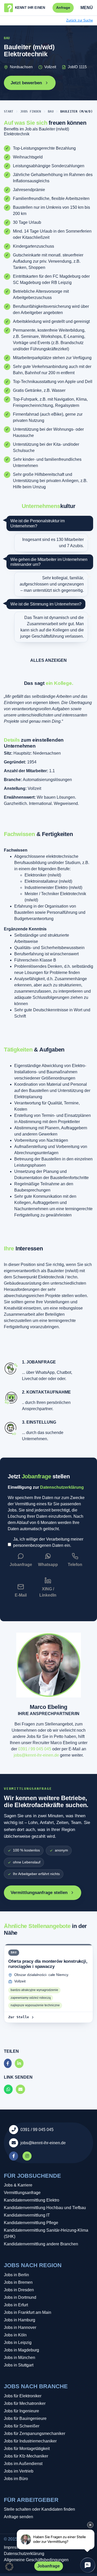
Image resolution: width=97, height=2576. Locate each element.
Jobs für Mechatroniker (25, 2403)
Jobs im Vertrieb (19, 2471)
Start (9, 112)
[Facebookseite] (14, 2156)
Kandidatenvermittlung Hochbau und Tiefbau (45, 2208)
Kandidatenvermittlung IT (27, 2215)
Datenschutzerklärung (62, 1487)
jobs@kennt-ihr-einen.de (36, 1755)
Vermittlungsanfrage (22, 2193)
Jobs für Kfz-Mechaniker (26, 2456)
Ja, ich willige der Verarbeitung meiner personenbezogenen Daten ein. (48, 1542)
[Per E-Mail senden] (20, 2089)
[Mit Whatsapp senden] (8, 2089)
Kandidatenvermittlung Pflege (31, 2223)
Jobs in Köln (15, 2335)
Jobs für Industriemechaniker (30, 2441)
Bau (51, 112)
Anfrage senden (18, 2517)
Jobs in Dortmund (20, 2297)
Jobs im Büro (16, 2479)
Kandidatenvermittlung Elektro (32, 2200)
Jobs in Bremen (18, 2282)
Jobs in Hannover (20, 2327)
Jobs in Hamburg (20, 2320)
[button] (9, 2567)
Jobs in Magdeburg (21, 2350)
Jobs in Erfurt (16, 2305)
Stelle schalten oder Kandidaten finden (39, 2509)
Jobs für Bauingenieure (25, 2418)
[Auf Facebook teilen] (8, 2063)
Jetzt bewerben (26, 83)
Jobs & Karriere (18, 2185)
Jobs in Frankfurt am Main (28, 2312)
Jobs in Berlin (16, 2275)
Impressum (14, 2547)
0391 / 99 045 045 (35, 1749)
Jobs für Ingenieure (21, 2411)
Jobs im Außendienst (23, 2464)
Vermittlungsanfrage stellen (39, 1893)
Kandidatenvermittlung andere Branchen (41, 2244)
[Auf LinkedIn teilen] (19, 2063)
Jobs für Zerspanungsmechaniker (35, 2434)
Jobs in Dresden (19, 2290)
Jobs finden (31, 112)
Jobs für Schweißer (22, 2426)
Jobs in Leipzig (18, 2342)
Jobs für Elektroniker (23, 2396)
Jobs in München (20, 2358)
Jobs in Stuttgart (19, 2365)
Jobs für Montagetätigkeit (27, 2449)
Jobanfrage (48, 2566)
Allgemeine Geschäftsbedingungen (36, 2560)
